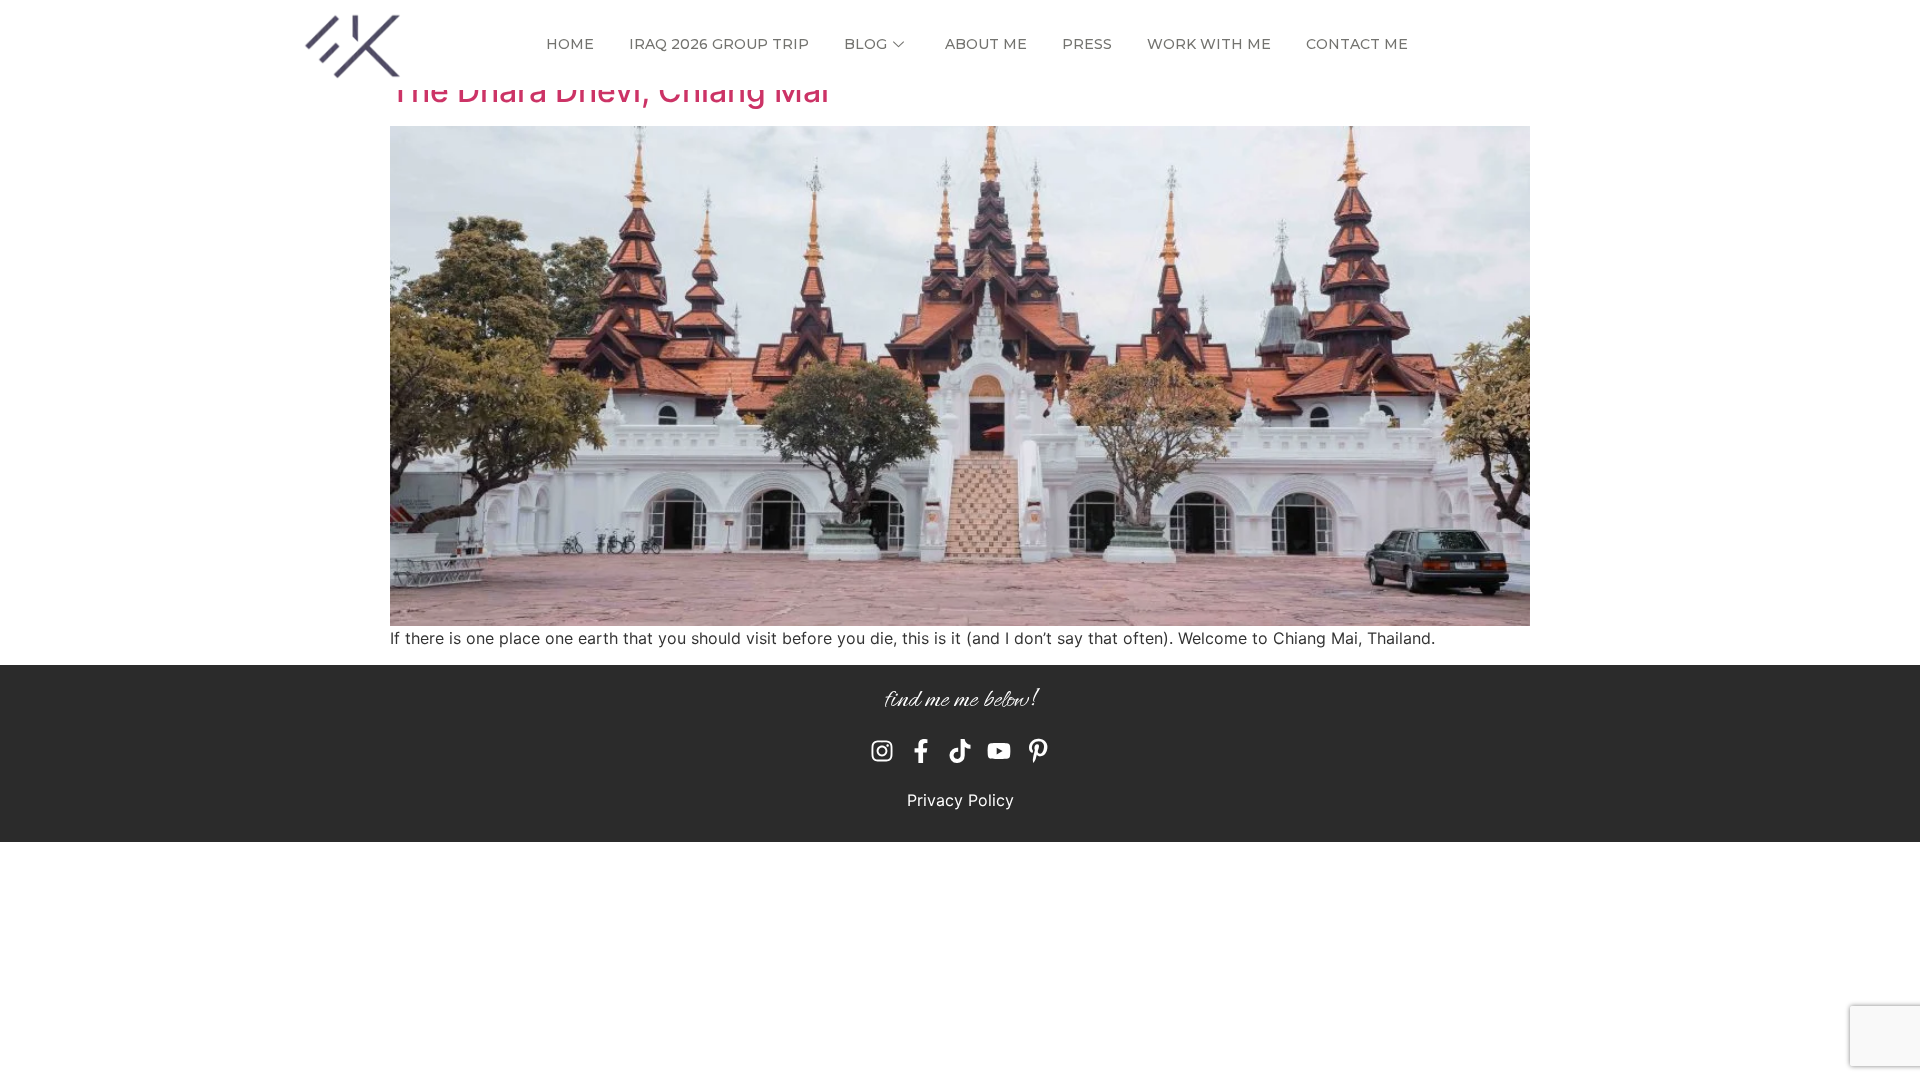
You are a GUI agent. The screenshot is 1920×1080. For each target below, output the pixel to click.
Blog (865, 44)
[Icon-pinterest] (1038, 751)
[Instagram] (882, 751)
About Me (986, 44)
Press (1087, 44)
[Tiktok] (960, 751)
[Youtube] (999, 751)
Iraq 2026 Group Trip (719, 44)
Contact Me (1357, 44)
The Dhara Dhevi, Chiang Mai (609, 90)
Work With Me (1209, 44)
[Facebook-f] (921, 751)
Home (570, 44)
